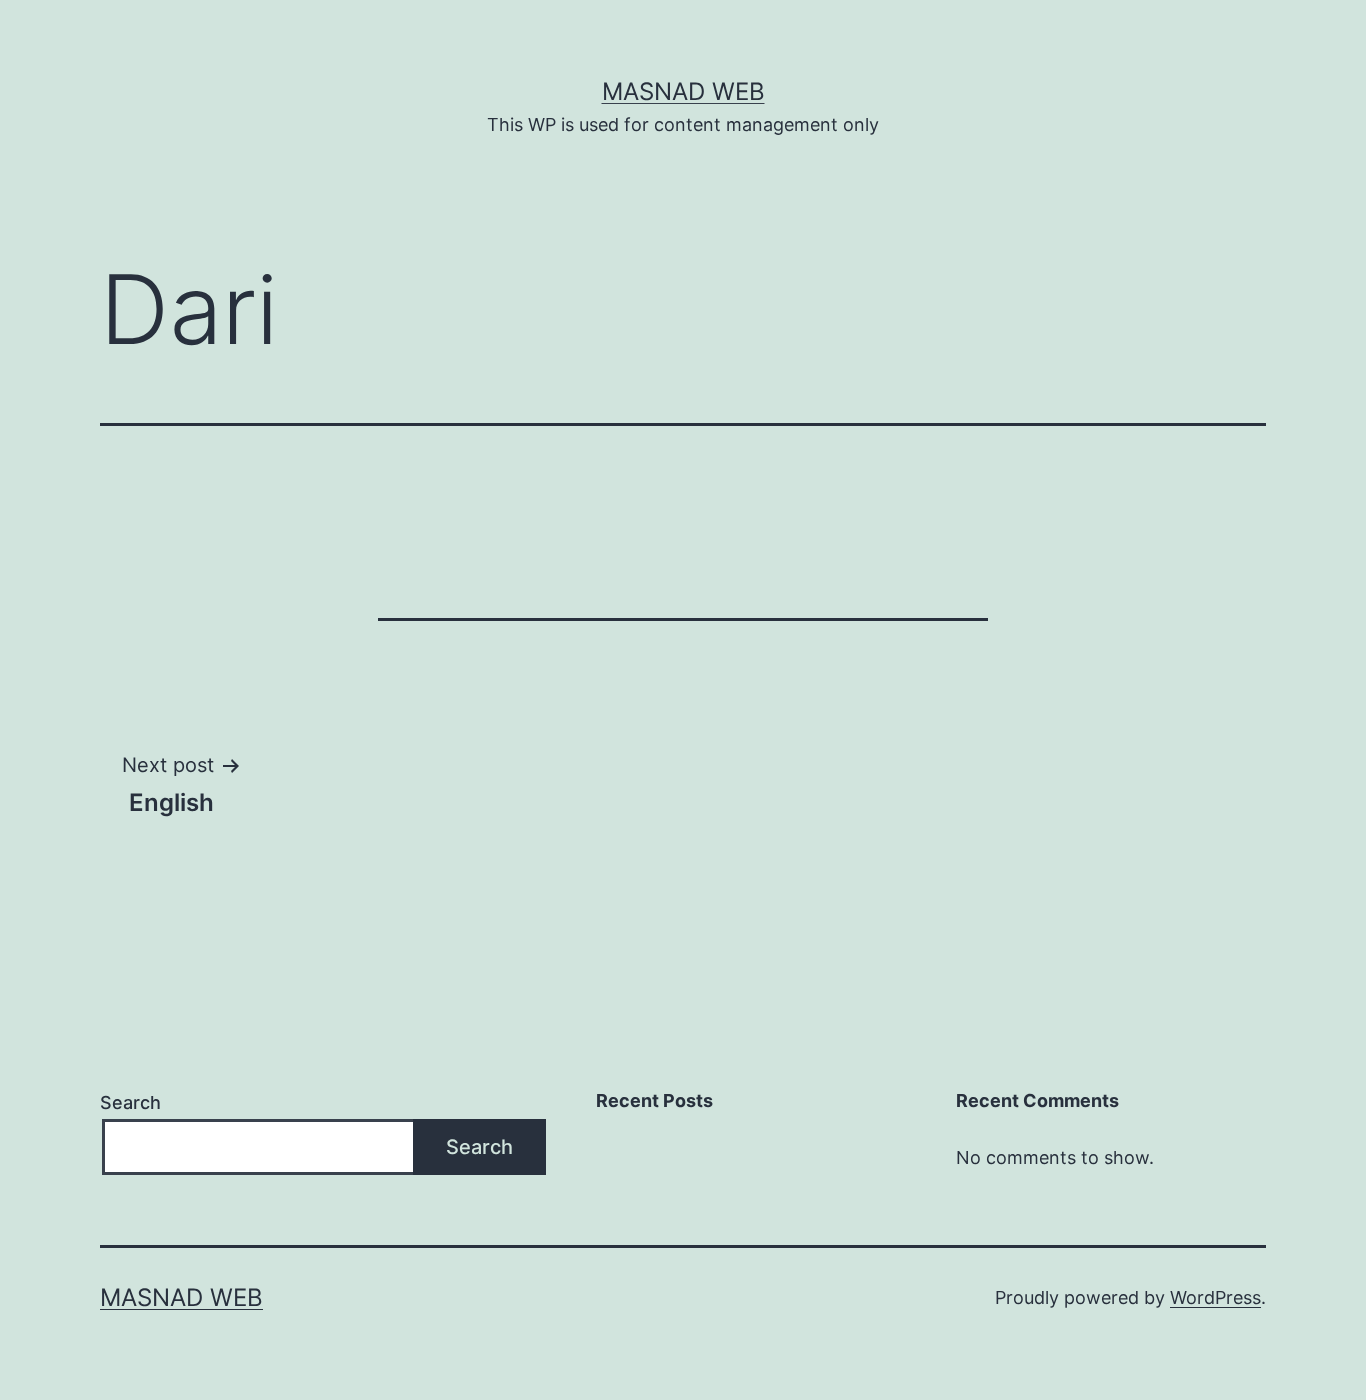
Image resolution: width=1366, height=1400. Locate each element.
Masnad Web (683, 91)
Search (130, 1102)
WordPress (1215, 1297)
